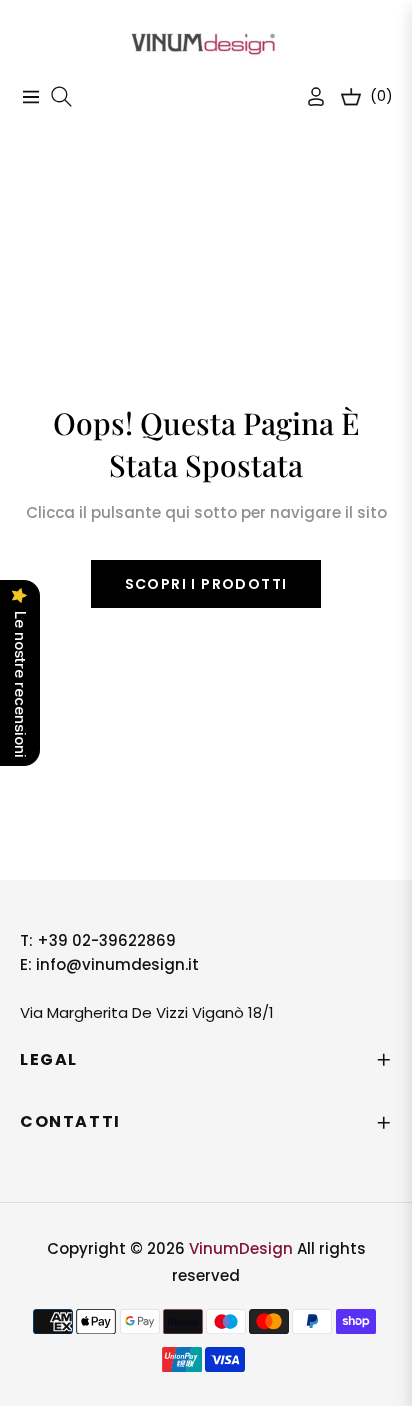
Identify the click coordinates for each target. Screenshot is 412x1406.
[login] (308, 96)
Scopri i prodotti (206, 584)
